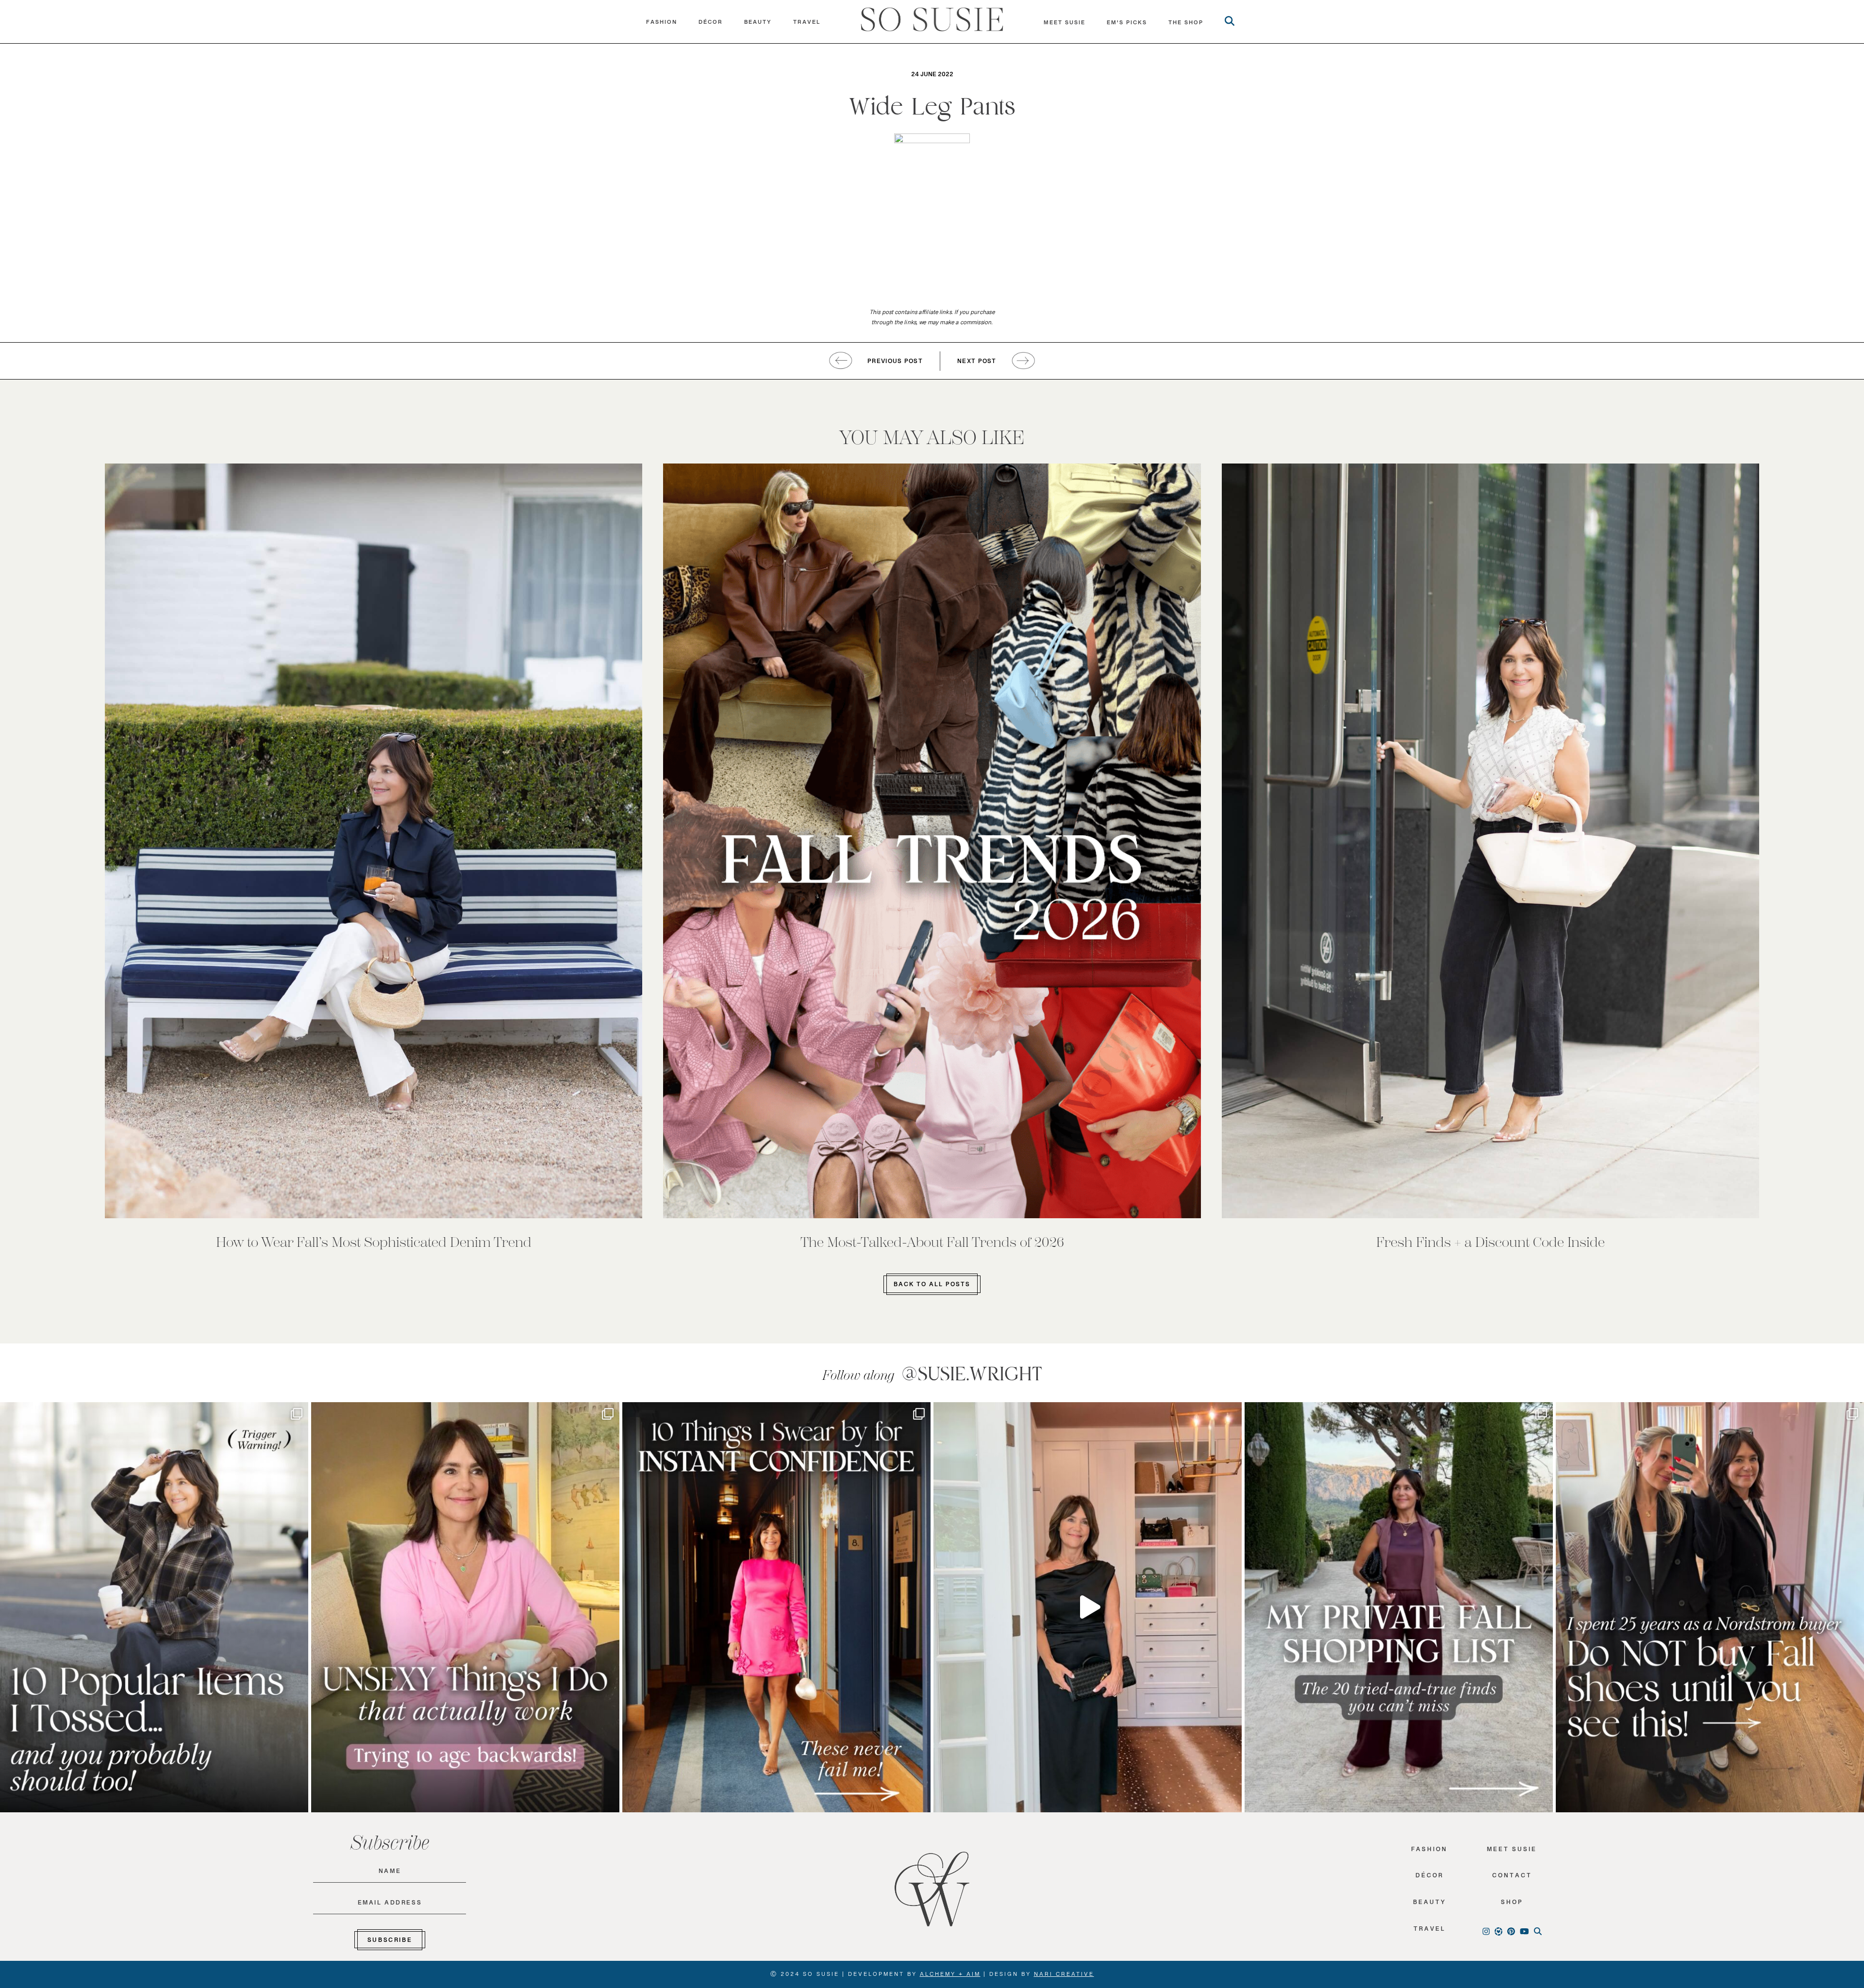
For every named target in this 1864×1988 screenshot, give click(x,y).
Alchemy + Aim (950, 1976)
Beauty (758, 24)
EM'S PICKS (1127, 25)
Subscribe (390, 1942)
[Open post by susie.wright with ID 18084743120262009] (465, 1607)
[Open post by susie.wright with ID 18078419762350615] (1710, 1607)
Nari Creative (1064, 1976)
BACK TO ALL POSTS (932, 1286)
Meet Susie (1512, 1851)
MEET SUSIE (1065, 25)
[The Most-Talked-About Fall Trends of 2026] (932, 841)
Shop (1512, 1904)
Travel (807, 24)
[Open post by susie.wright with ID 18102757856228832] (1399, 1607)
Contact (1512, 1878)
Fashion (662, 24)
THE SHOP (1186, 25)
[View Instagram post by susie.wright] (299, 1414)
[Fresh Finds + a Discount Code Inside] (1490, 841)
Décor (711, 24)
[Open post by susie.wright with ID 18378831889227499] (776, 1607)
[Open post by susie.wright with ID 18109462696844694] (154, 1607)
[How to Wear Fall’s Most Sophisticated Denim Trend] (374, 841)
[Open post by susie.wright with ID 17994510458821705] (1088, 1607)
